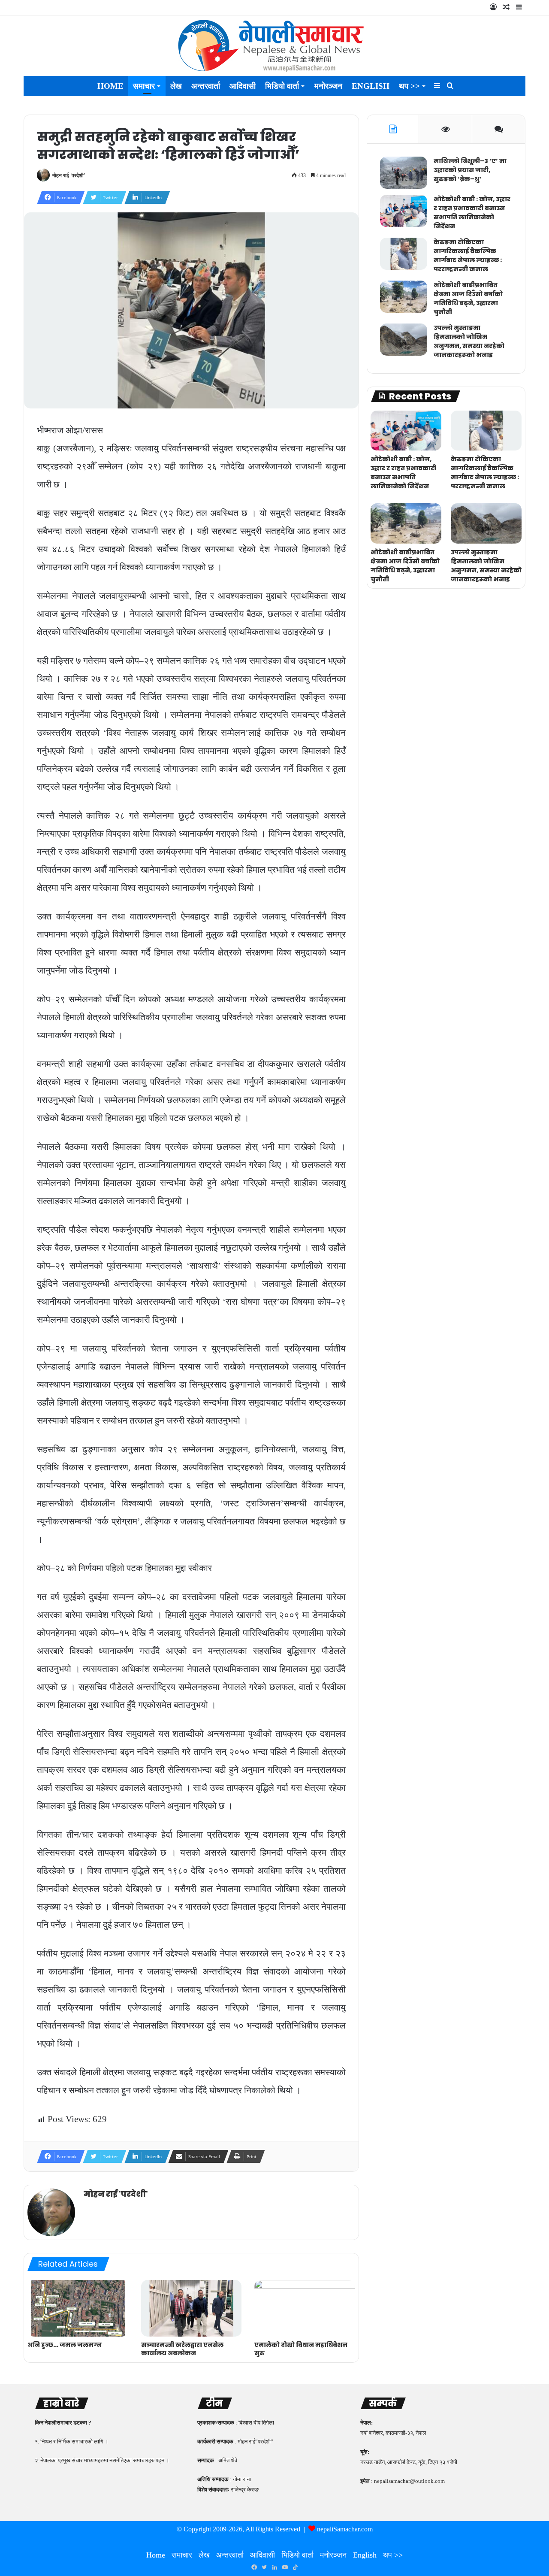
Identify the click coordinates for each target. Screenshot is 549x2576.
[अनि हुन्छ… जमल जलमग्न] (78, 2308)
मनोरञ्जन (328, 86)
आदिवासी (243, 86)
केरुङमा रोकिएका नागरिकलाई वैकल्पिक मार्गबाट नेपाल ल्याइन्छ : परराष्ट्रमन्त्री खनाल (468, 255)
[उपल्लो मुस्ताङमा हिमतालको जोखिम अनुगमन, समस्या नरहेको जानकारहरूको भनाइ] (404, 340)
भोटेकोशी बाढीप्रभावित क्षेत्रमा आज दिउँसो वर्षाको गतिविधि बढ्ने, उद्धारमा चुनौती (468, 298)
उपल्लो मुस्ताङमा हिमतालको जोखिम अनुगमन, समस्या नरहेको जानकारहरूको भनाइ (469, 341)
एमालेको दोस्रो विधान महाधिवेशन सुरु (301, 2349)
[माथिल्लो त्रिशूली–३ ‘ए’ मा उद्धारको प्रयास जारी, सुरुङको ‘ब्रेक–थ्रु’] (404, 173)
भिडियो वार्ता (282, 86)
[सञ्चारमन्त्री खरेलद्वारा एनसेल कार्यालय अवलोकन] (192, 2308)
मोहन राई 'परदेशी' (69, 175)
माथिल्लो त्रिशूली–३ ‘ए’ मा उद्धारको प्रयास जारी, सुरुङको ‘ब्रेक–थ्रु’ (470, 170)
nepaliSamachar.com (345, 2529)
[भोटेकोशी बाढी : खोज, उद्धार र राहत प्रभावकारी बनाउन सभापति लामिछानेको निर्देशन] (404, 211)
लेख (176, 86)
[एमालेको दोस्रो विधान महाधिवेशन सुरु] (305, 2308)
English (371, 86)
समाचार (144, 86)
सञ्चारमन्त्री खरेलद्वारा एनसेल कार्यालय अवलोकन (182, 2349)
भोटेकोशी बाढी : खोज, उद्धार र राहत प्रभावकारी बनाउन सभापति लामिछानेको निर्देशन (472, 213)
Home (110, 86)
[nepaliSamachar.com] (274, 46)
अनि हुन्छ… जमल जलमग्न (65, 2345)
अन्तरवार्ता (206, 86)
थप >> (409, 86)
